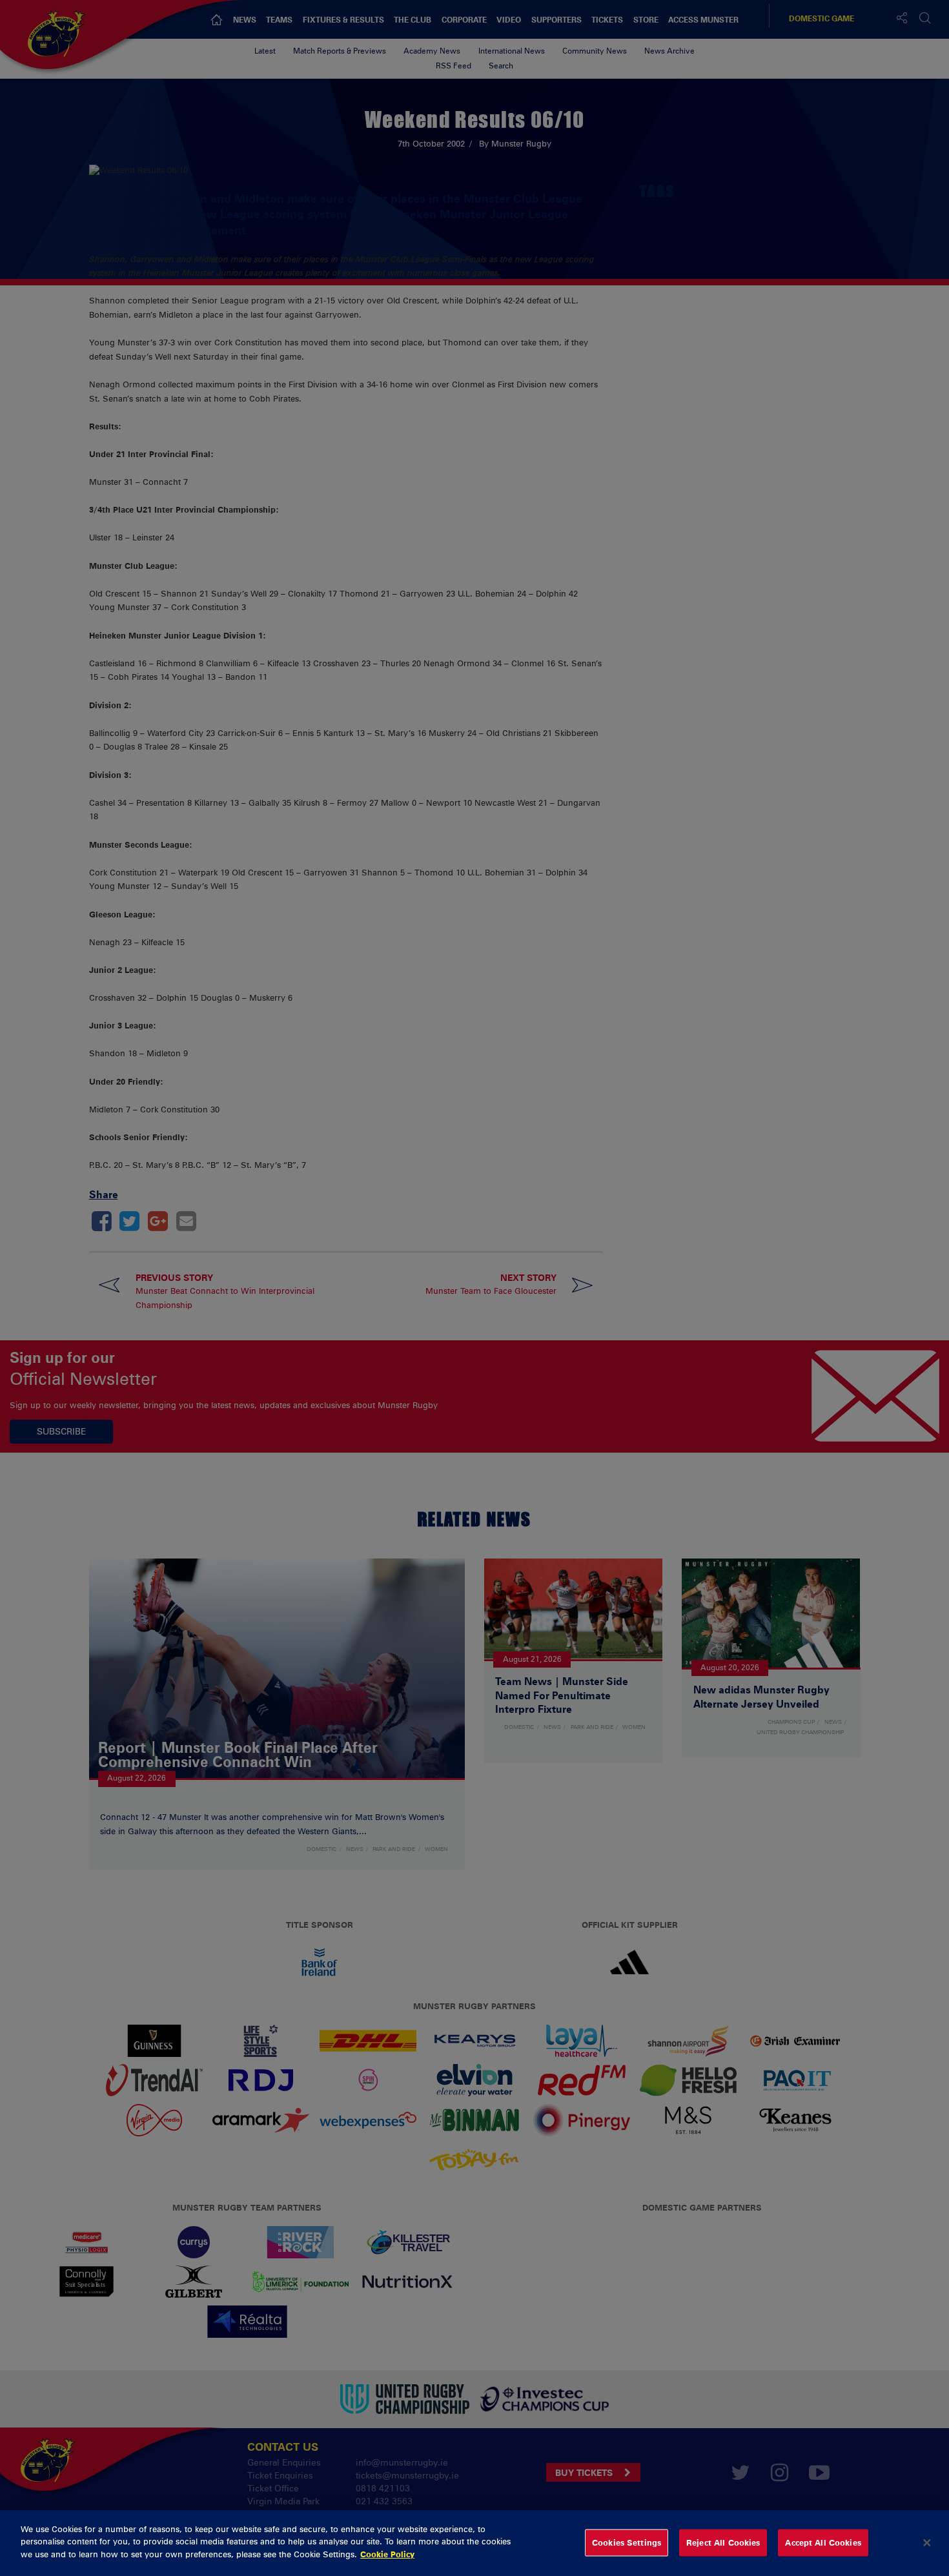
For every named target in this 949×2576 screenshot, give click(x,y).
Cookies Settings (627, 2542)
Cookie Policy (387, 2554)
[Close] (927, 2543)
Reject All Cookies (723, 2542)
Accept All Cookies (823, 2542)
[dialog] (474, 2543)
